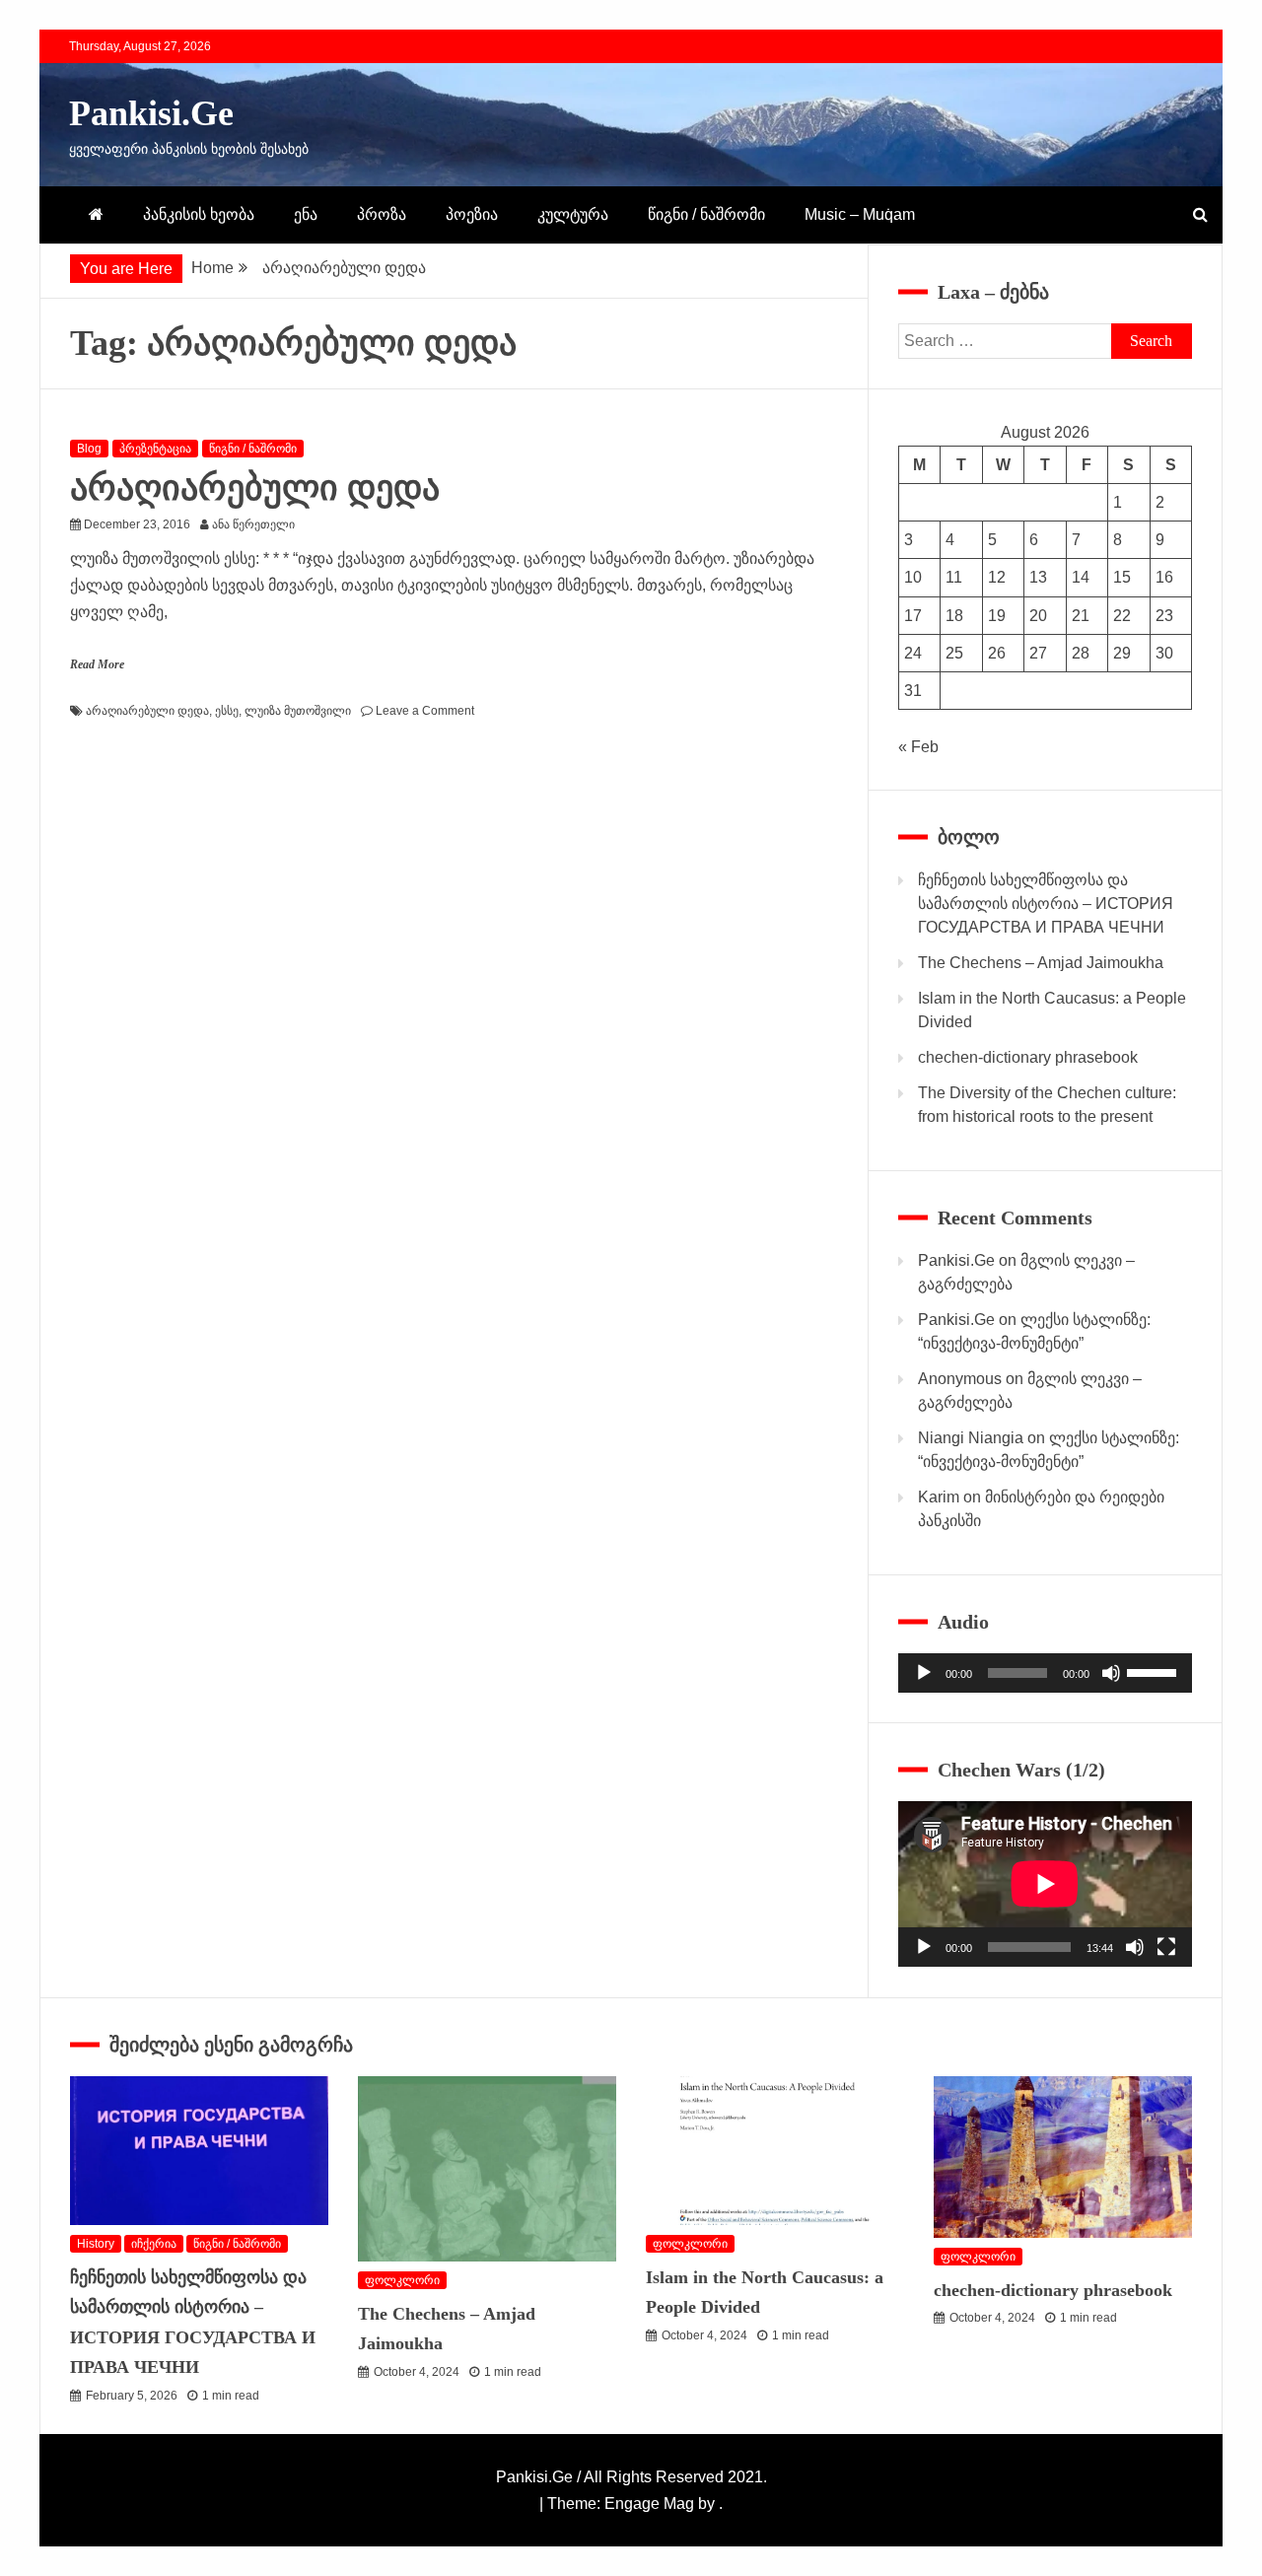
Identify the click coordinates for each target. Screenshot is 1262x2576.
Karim (939, 1497)
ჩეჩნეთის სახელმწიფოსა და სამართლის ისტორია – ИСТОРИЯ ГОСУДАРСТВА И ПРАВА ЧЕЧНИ (1046, 904)
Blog (89, 449)
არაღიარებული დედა (255, 488)
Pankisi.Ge (151, 113)
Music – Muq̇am (860, 214)
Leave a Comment (425, 711)
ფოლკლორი (402, 2280)
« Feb (918, 747)
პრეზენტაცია (155, 449)
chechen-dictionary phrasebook (1028, 1057)
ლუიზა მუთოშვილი (298, 711)
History (96, 2244)
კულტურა (573, 214)
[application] (1045, 1673)
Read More (97, 664)
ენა (306, 214)
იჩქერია (154, 2244)
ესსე (227, 711)
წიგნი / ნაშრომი (706, 214)
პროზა (382, 214)
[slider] (1155, 1671)
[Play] (924, 1673)
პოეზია (472, 214)
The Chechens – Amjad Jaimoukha (1041, 963)
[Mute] (1111, 1673)
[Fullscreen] (1166, 1947)
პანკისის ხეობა (199, 214)
